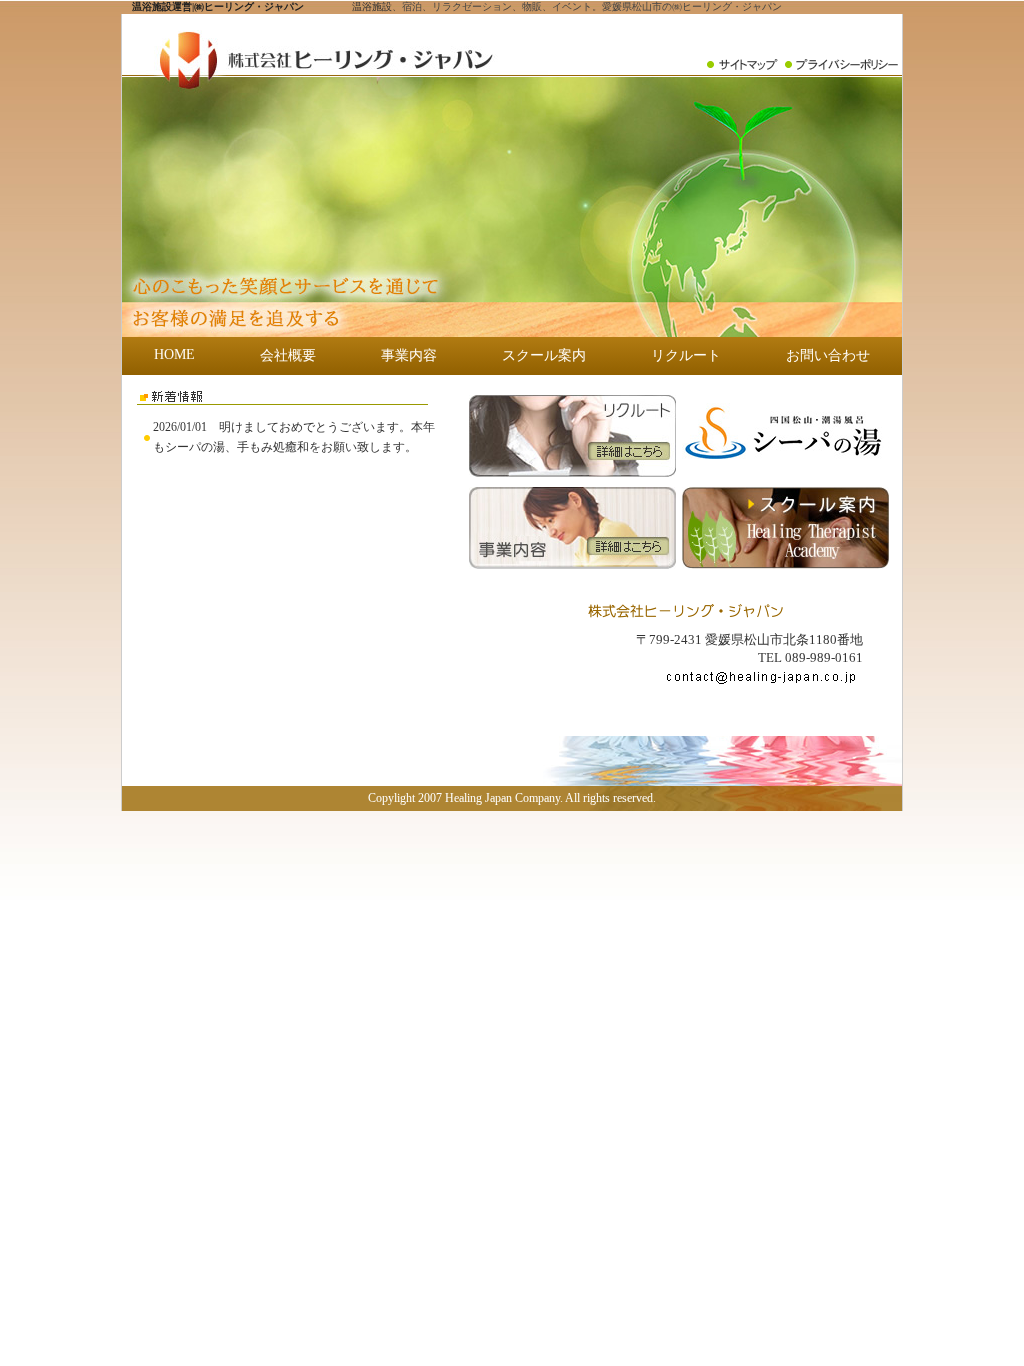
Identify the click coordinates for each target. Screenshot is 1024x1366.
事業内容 (409, 355)
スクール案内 (544, 355)
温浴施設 (372, 6)
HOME (174, 354)
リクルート (686, 355)
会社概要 (288, 355)
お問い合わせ (828, 355)
